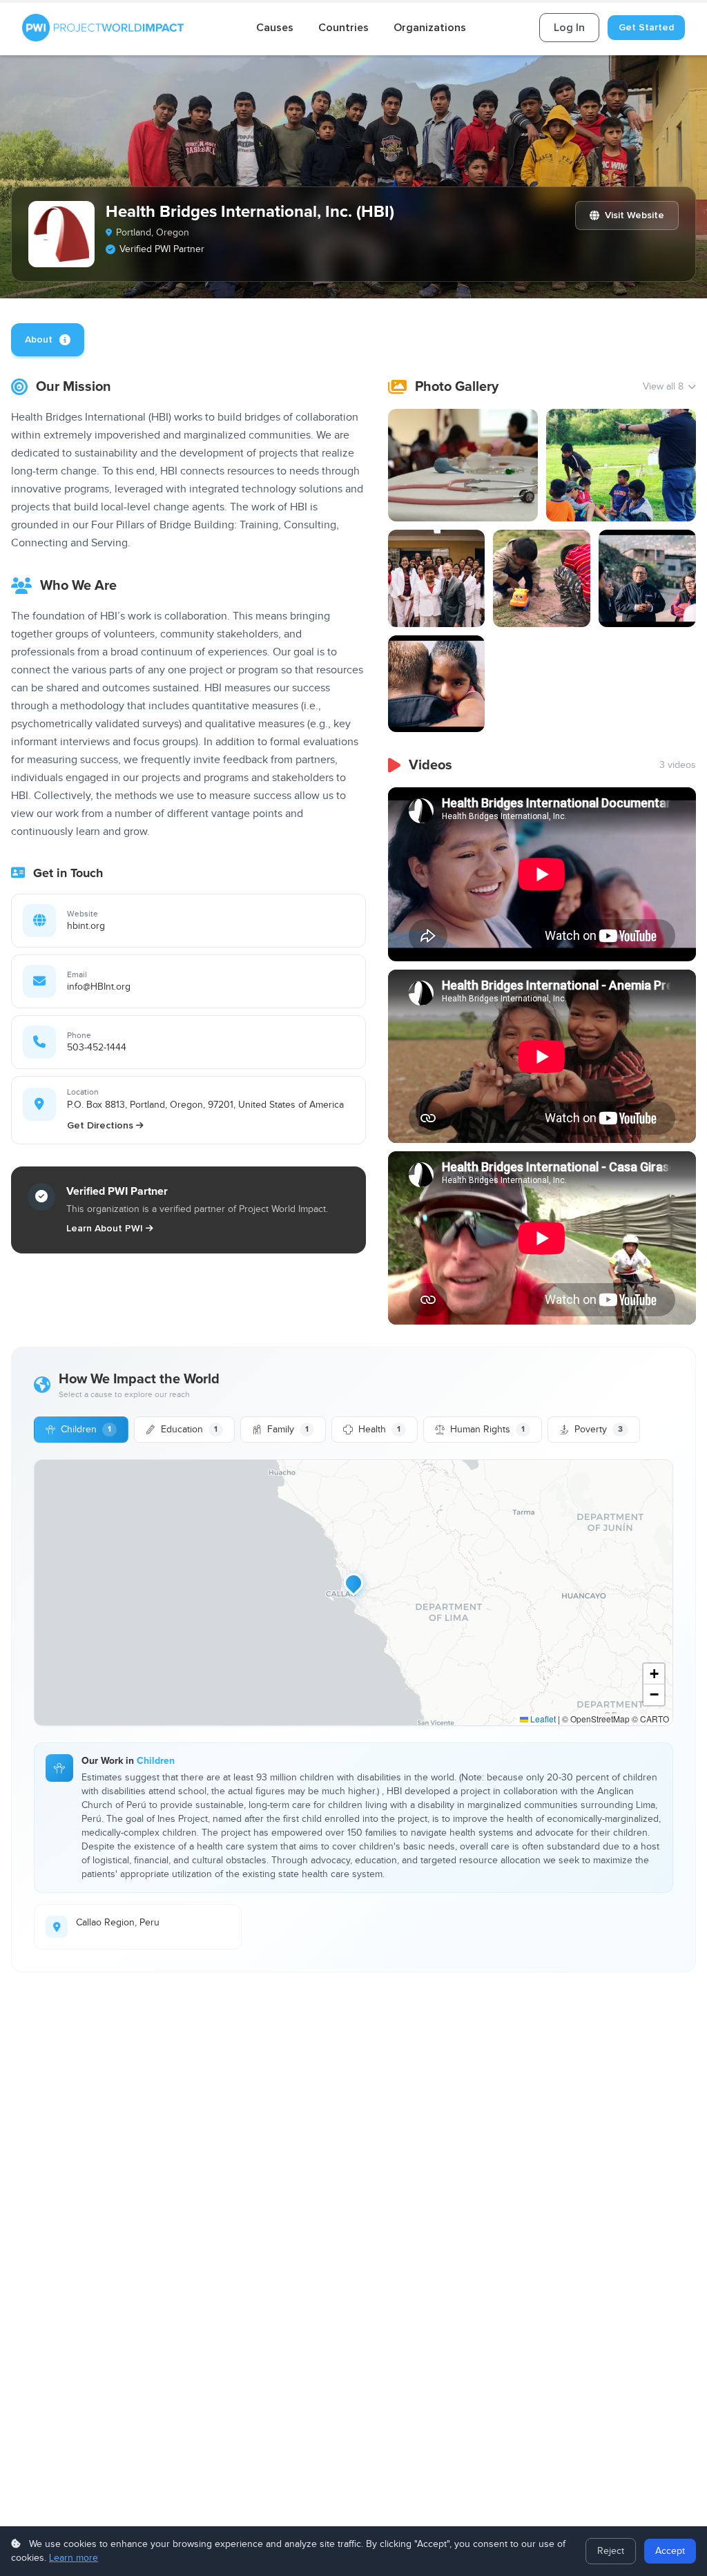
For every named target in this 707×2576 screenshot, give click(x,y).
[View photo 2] (621, 465)
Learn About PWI (105, 1228)
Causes (275, 28)
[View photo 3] (437, 578)
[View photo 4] (542, 578)
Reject (611, 2551)
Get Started (646, 27)
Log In (569, 28)
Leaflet (542, 1719)
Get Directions (100, 1125)
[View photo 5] (647, 578)
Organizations (430, 28)
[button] (353, 1583)
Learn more (74, 2558)
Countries (343, 28)
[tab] (48, 340)
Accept (670, 2551)
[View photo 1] (463, 465)
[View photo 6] (437, 684)
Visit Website (635, 215)
